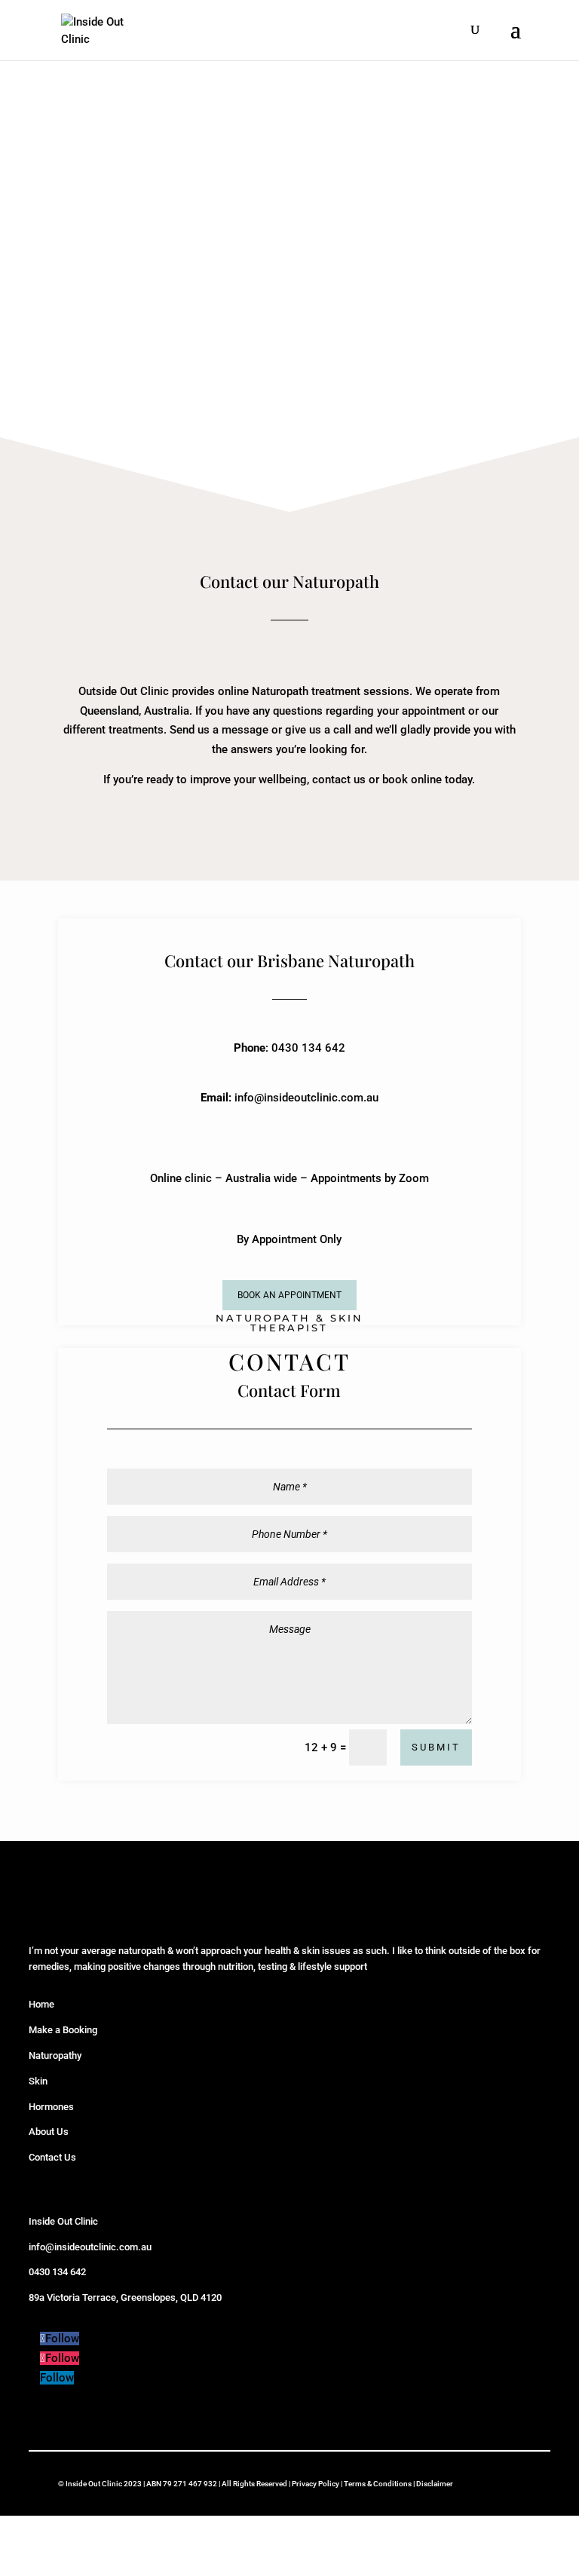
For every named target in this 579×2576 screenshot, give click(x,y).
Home (41, 2004)
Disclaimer (435, 2484)
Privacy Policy (316, 2484)
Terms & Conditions (378, 2484)
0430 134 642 (57, 2272)
